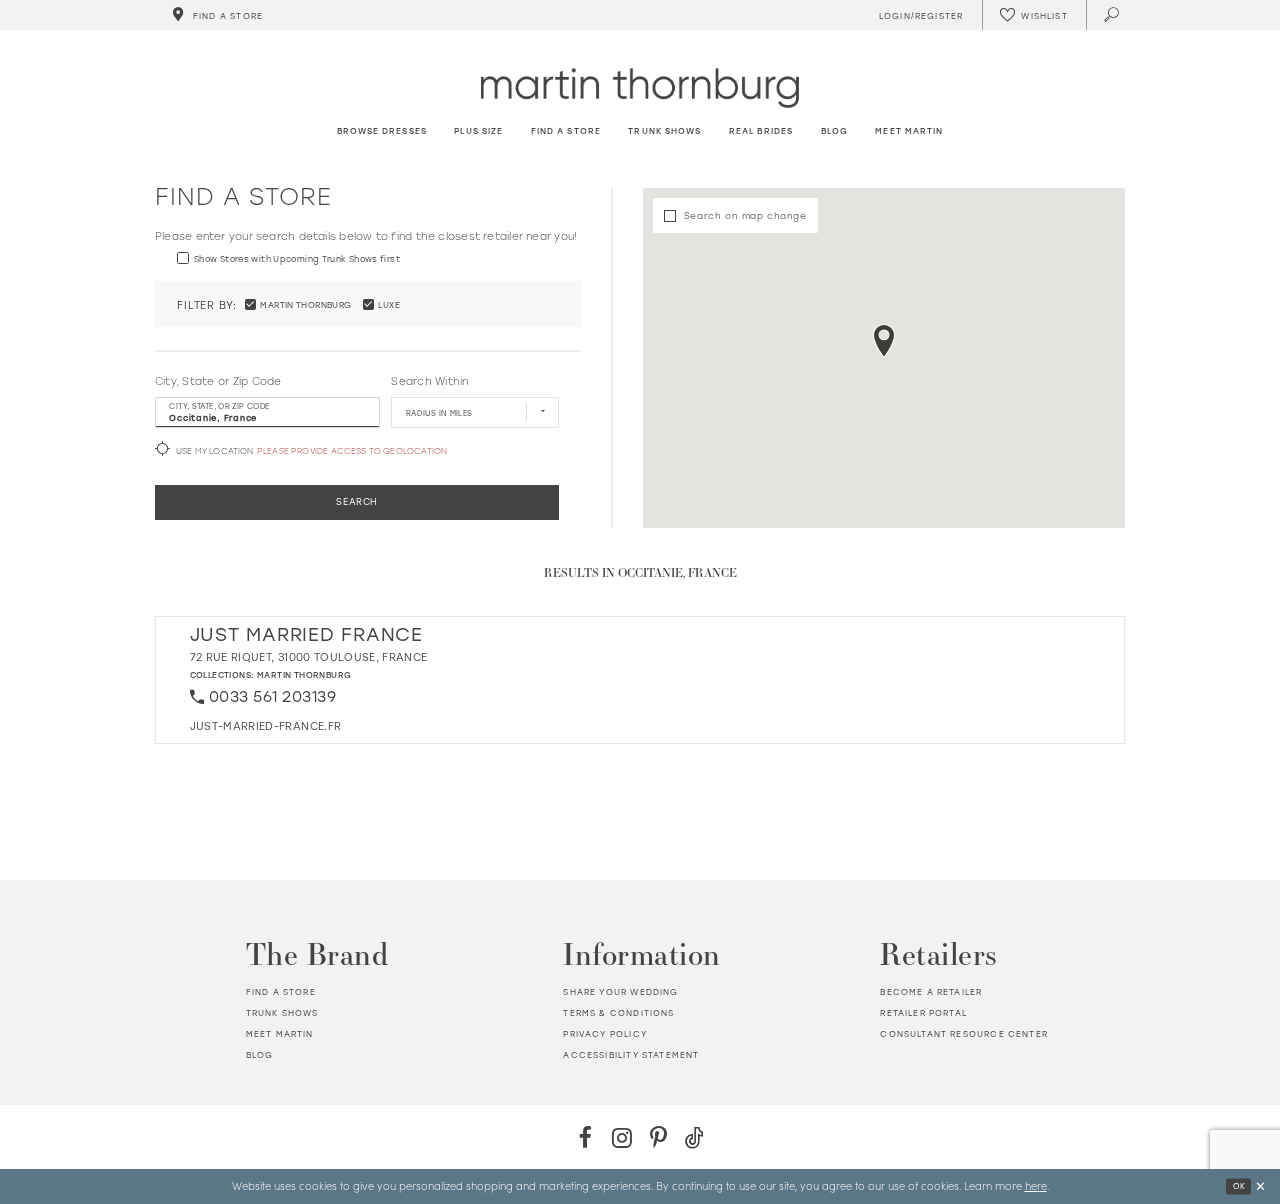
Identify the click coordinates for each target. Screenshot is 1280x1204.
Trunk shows (282, 1012)
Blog (260, 1054)
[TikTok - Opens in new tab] (694, 1137)
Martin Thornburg (304, 674)
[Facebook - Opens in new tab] (585, 1137)
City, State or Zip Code (218, 381)
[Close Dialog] (1260, 1186)
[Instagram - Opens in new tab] (621, 1137)
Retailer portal (923, 1012)
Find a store (281, 991)
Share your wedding (620, 991)
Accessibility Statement (631, 1054)
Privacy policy (604, 1033)
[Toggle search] (1112, 15)
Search (357, 501)
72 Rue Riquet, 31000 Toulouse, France (309, 657)
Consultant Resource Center (963, 1033)
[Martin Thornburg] (640, 87)
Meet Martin (280, 1033)
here (1036, 1185)
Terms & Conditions (618, 1012)
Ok (1239, 1186)
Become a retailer (931, 991)
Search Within (429, 381)
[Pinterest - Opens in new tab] (658, 1137)
